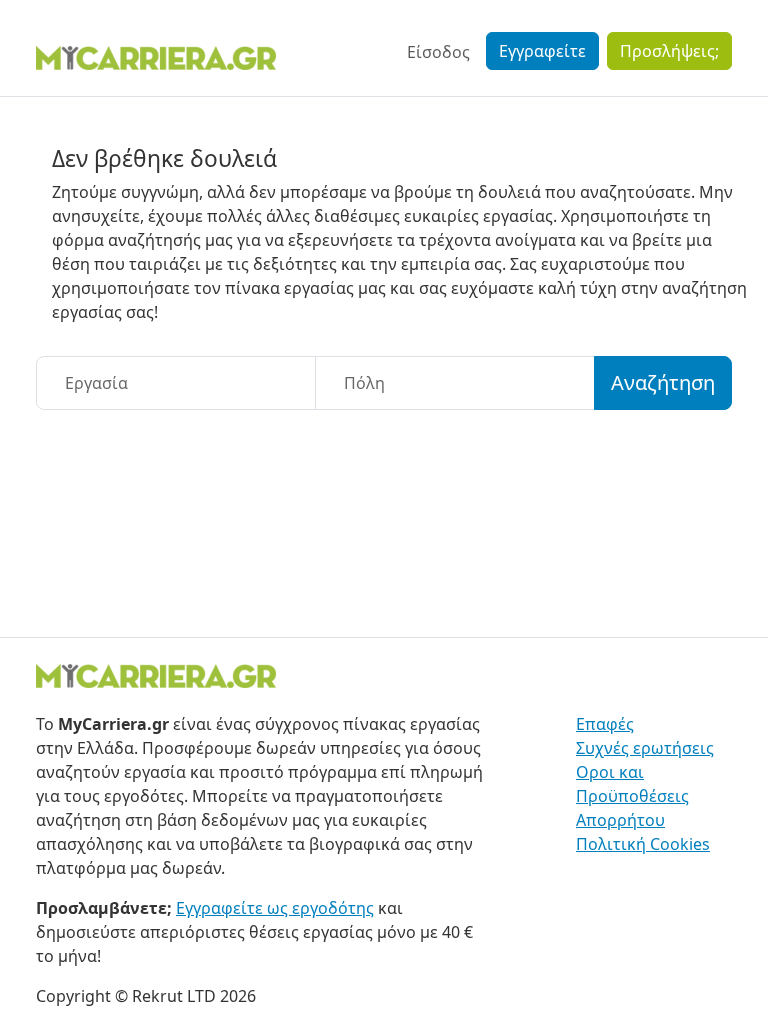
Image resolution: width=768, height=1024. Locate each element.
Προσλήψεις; (669, 51)
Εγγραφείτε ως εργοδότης (275, 908)
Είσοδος (438, 52)
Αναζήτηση (663, 382)
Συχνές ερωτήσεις (645, 748)
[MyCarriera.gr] (156, 56)
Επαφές (605, 724)
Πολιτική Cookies (643, 844)
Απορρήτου (620, 820)
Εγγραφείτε (542, 51)
